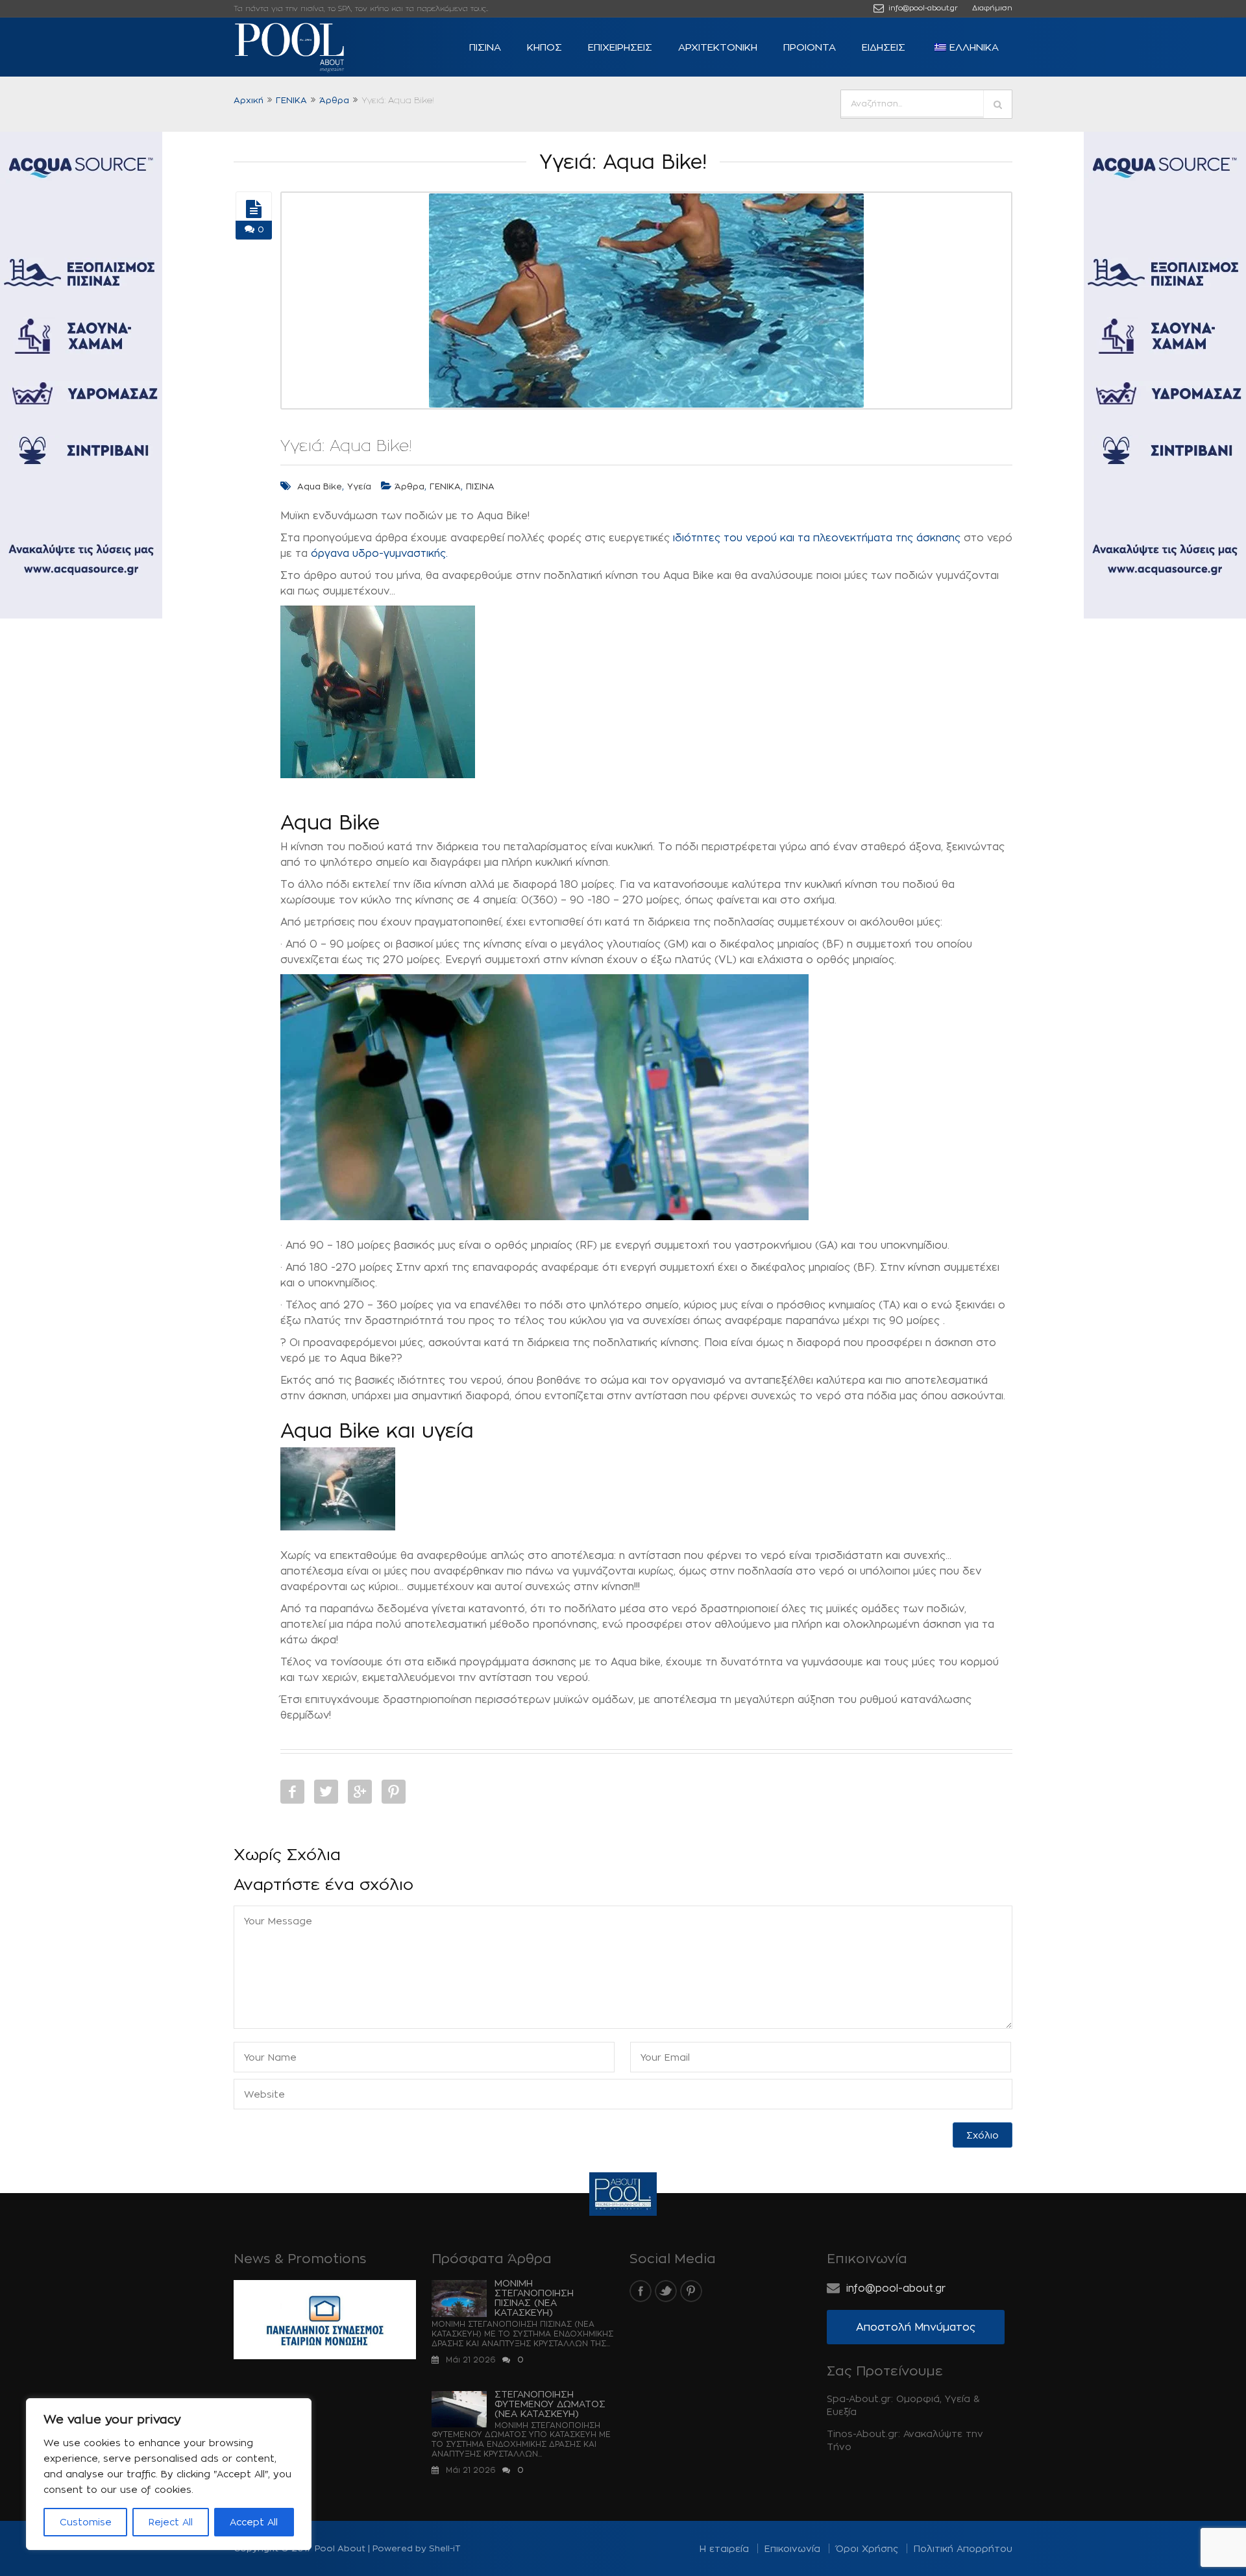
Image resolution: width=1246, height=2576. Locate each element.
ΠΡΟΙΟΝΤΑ (810, 47)
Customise (86, 2522)
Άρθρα (334, 100)
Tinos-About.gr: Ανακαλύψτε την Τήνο (905, 2440)
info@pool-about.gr (922, 8)
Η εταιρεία (724, 2548)
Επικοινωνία (792, 2548)
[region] (169, 2474)
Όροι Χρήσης (867, 2548)
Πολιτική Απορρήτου (963, 2548)
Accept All (254, 2522)
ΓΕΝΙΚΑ (291, 100)
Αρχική (249, 100)
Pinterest (394, 1792)
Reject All (171, 2522)
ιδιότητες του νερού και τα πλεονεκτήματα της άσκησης (817, 538)
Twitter (326, 1792)
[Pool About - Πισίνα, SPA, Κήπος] (311, 47)
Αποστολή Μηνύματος (916, 2327)
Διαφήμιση (992, 8)
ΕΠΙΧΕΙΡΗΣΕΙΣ (620, 47)
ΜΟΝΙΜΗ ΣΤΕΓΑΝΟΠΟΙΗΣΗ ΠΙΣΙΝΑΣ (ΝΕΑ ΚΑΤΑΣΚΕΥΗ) (534, 2298)
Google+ (360, 1792)
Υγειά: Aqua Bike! (346, 445)
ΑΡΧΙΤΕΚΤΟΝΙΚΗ (718, 47)
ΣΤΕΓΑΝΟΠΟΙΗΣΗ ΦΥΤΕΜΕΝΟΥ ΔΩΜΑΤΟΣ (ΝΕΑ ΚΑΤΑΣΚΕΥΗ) (550, 2404)
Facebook (292, 1792)
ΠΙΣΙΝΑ (485, 47)
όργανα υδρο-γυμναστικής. (379, 553)
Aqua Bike (320, 486)
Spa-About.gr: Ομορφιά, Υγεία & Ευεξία (903, 2405)
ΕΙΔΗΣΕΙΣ (884, 47)
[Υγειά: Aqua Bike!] (254, 209)
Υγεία (359, 486)
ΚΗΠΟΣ (544, 47)
